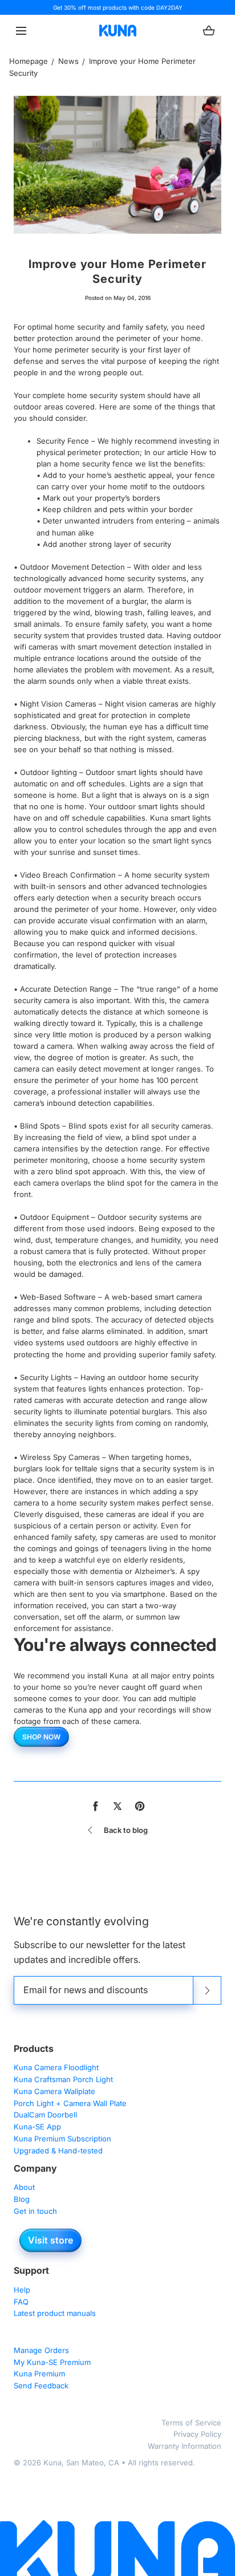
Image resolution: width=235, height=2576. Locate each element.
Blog (22, 2199)
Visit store (50, 2240)
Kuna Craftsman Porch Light (63, 2079)
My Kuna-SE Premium (52, 2362)
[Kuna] (118, 31)
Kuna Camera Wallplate (54, 2091)
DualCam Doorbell (45, 2115)
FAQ (21, 2302)
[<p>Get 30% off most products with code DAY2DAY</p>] (117, 7)
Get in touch (35, 2211)
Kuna (52, 2463)
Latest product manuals (55, 2313)
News (68, 61)
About (24, 2187)
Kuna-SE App (37, 2127)
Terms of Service (191, 2423)
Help (22, 2290)
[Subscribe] (207, 1990)
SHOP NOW (41, 1737)
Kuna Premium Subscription (62, 2139)
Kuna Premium (39, 2374)
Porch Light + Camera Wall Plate (70, 2103)
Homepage (29, 61)
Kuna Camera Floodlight (56, 2067)
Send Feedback (41, 2386)
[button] (21, 31)
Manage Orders (41, 2350)
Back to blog (126, 1830)
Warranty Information (185, 2446)
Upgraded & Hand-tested (58, 2151)
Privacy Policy (197, 2434)
